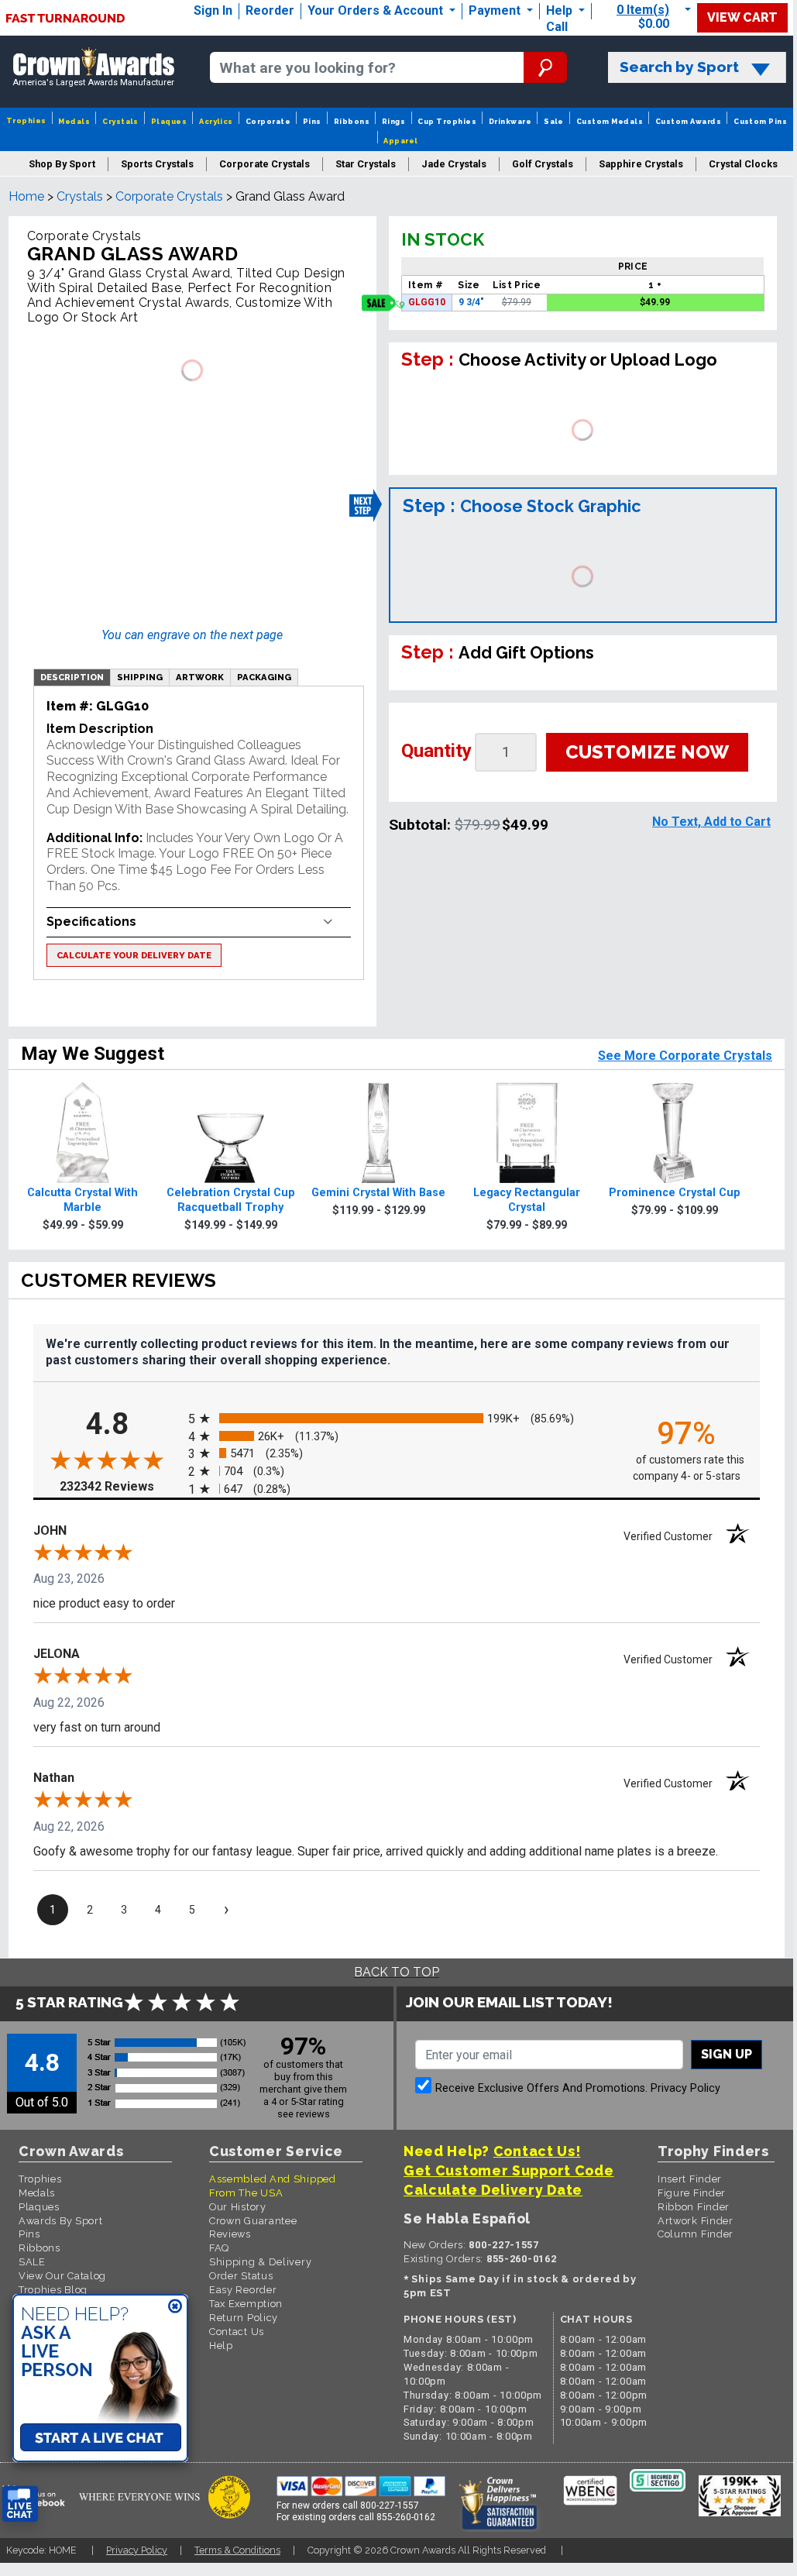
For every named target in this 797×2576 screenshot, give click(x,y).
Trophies (26, 120)
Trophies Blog (53, 2290)
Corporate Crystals (169, 196)
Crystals (120, 121)
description (72, 677)
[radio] (397, 1419)
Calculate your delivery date (134, 955)
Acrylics (216, 121)
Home (26, 196)
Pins (312, 121)
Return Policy (244, 2318)
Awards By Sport (61, 2221)
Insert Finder (690, 2179)
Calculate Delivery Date (493, 2190)
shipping (140, 677)
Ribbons (352, 121)
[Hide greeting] (175, 2307)
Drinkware (510, 121)
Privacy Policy (685, 2088)
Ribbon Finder (694, 2207)
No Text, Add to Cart (711, 822)
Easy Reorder (243, 2290)
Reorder (270, 10)
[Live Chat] (20, 2504)
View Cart (742, 17)
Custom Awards (688, 121)
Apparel (400, 141)
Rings (393, 121)
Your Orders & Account (377, 10)
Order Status (241, 2276)
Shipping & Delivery (260, 2262)
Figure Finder (692, 2193)
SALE (32, 2262)
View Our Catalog (62, 2276)
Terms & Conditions (237, 2550)
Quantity (436, 751)
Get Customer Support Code (509, 2170)
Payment (496, 10)
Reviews (230, 2234)
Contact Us (237, 2332)
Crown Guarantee (253, 2221)
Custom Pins (760, 121)
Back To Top (397, 1972)
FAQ (219, 2248)
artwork (200, 677)
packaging (264, 677)
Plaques (169, 121)
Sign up (727, 2054)
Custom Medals (610, 121)
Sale (554, 121)
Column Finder (696, 2234)
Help (559, 10)
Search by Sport (679, 67)
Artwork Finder (696, 2221)
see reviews (304, 2114)
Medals (74, 121)
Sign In (213, 10)
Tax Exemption (246, 2304)
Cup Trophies (447, 121)
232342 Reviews (120, 1486)
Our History (238, 2207)
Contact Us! (537, 2151)
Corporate (268, 121)
